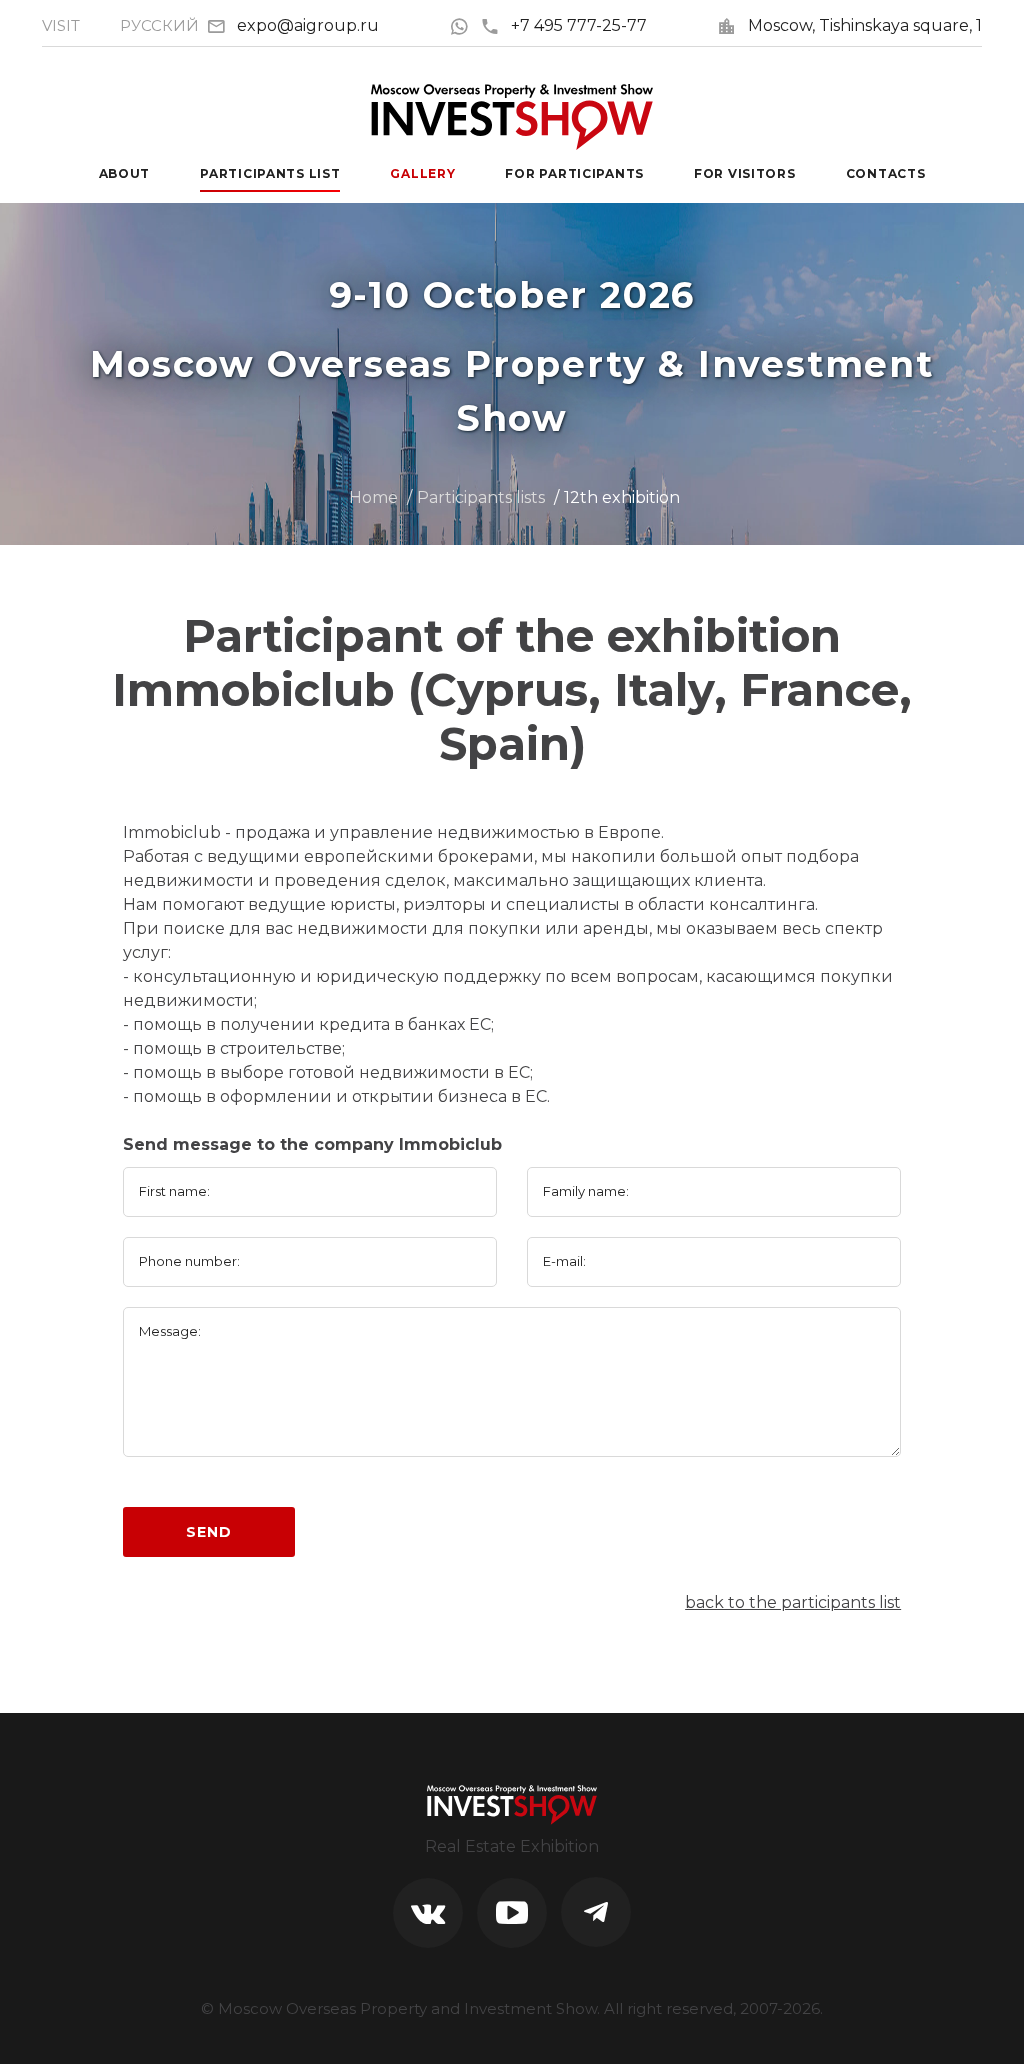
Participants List (270, 173)
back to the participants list (793, 1602)
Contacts (886, 173)
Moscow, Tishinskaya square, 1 (865, 25)
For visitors (745, 173)
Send (208, 1532)
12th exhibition (622, 497)
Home (373, 497)
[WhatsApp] (464, 25)
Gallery (422, 173)
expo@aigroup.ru (308, 25)
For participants (574, 173)
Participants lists (481, 497)
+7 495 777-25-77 (579, 25)
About (125, 173)
